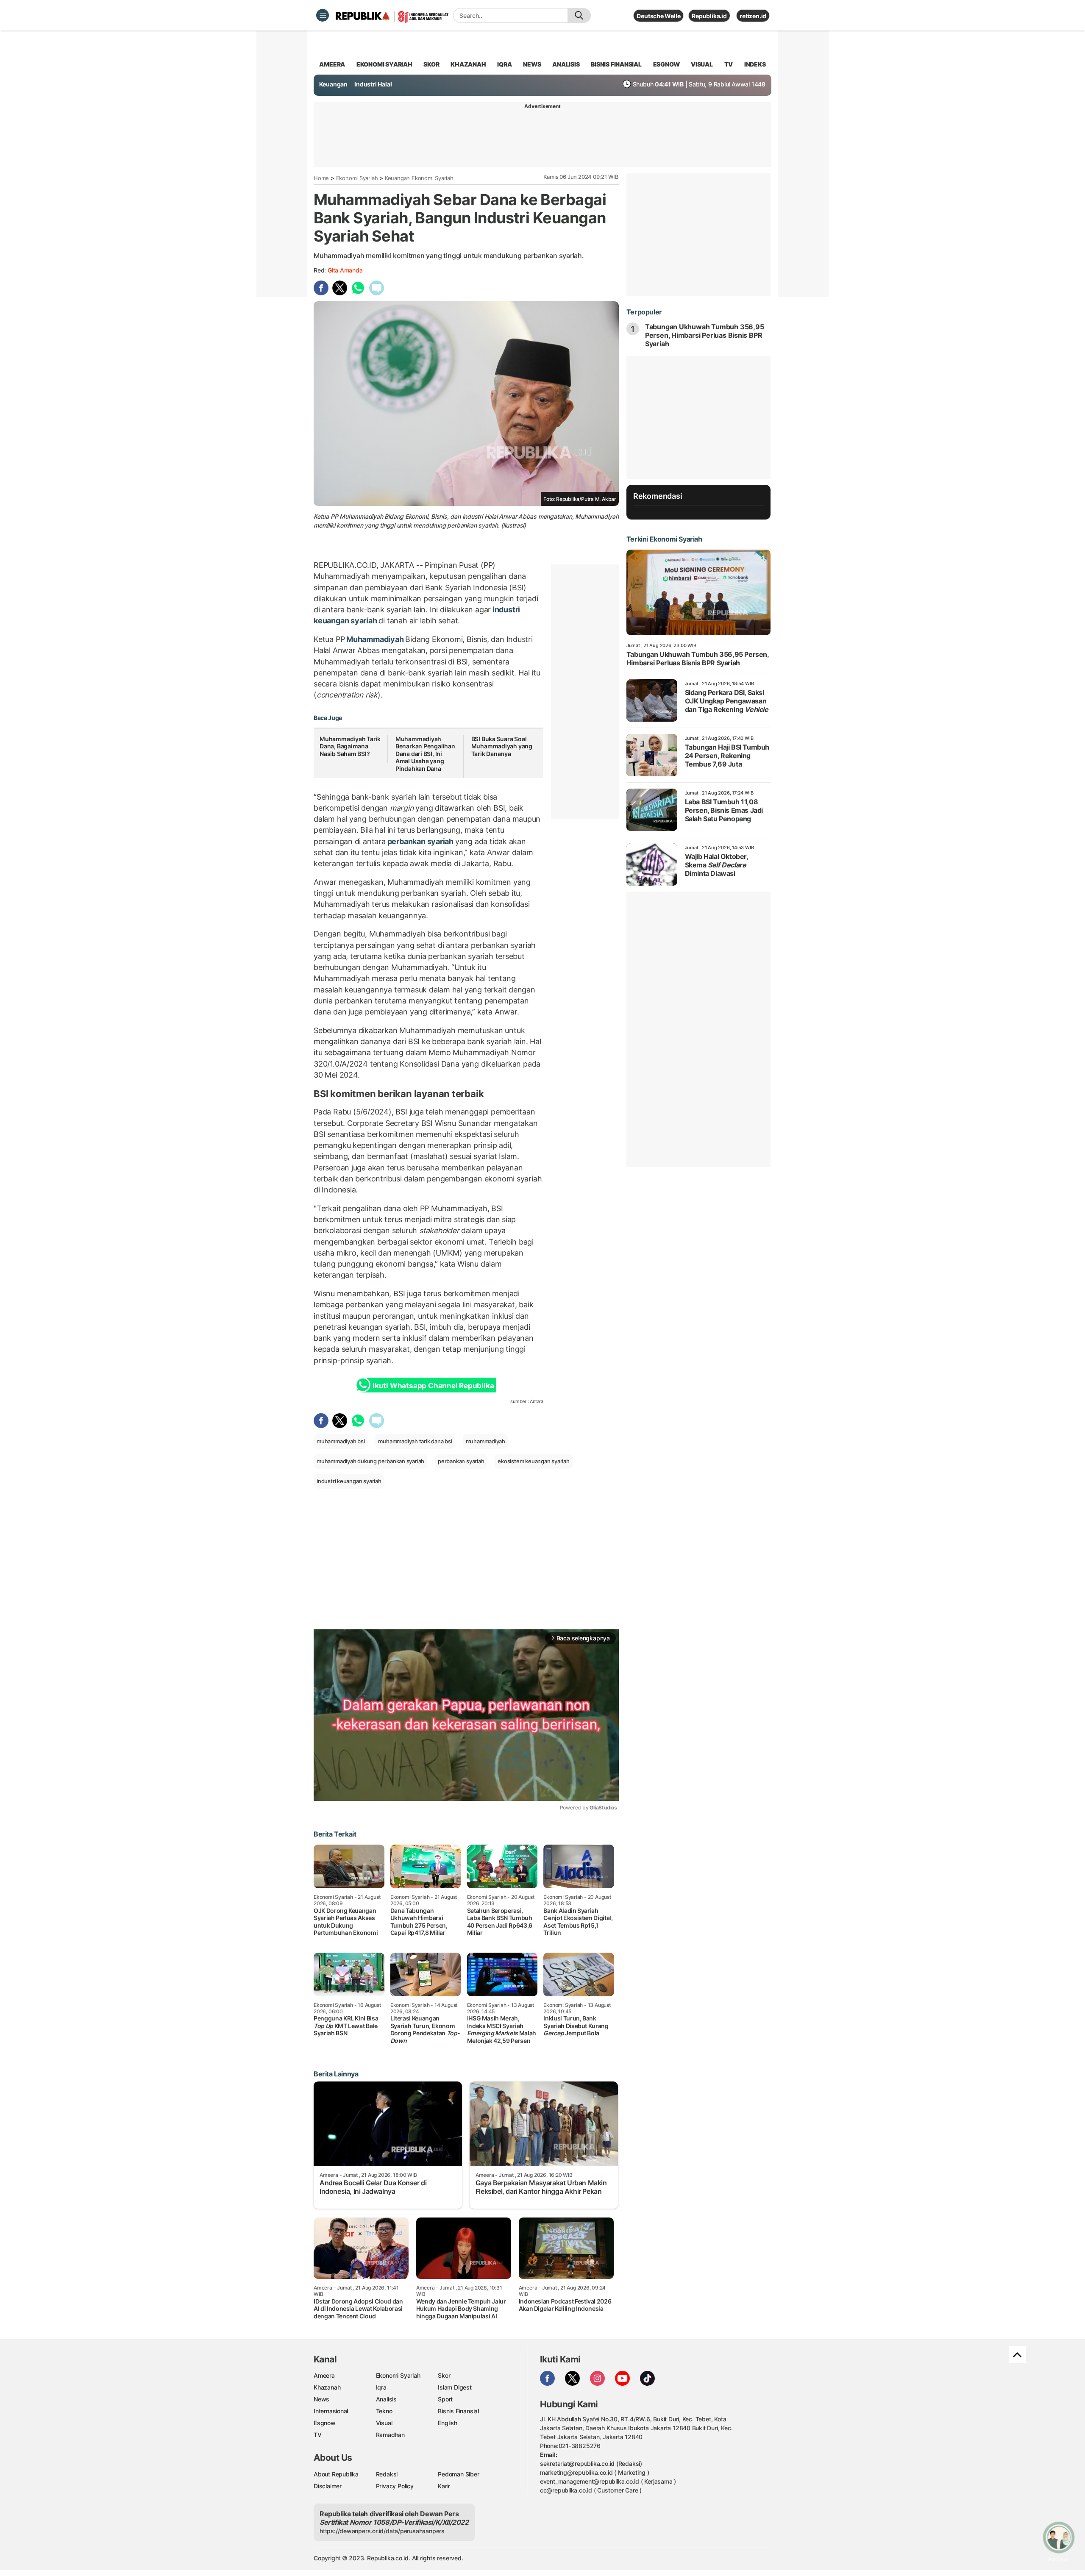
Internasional (331, 2411)
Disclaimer (328, 2486)
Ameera (324, 2375)
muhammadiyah (485, 1441)
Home (321, 178)
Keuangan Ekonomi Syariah (419, 178)
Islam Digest (455, 2387)
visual (702, 64)
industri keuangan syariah (349, 1481)
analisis (566, 64)
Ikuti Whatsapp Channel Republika (433, 1386)
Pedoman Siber (458, 2474)
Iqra (381, 2387)
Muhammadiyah (375, 639)
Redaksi (387, 2474)
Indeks (755, 64)
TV (729, 64)
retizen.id (753, 16)
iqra (504, 64)
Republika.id (709, 16)
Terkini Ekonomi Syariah (664, 539)
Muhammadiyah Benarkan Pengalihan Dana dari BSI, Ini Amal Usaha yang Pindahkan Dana (425, 754)
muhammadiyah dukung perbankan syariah (370, 1461)
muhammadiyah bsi (341, 1441)
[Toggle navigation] (323, 15)
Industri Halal (373, 84)
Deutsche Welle (658, 16)
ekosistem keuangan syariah (534, 1461)
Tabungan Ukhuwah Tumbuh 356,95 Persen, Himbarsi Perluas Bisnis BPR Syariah (705, 335)
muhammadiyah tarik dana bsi (415, 1441)
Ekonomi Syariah (384, 64)
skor (431, 64)
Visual (384, 2423)
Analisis (386, 2399)
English (448, 2423)
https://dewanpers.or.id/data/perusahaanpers (382, 2531)
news (532, 64)
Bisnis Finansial (616, 64)
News (321, 2399)
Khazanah (327, 2387)
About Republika (336, 2474)
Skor (444, 2375)
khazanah (468, 64)
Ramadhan (390, 2435)
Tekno (384, 2411)
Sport (445, 2399)
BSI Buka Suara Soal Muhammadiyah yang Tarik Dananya (502, 746)
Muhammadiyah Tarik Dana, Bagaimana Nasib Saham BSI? (350, 746)
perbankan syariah (420, 841)
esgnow (666, 64)
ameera (332, 64)
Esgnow (325, 2423)
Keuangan (333, 84)
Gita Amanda (345, 270)
